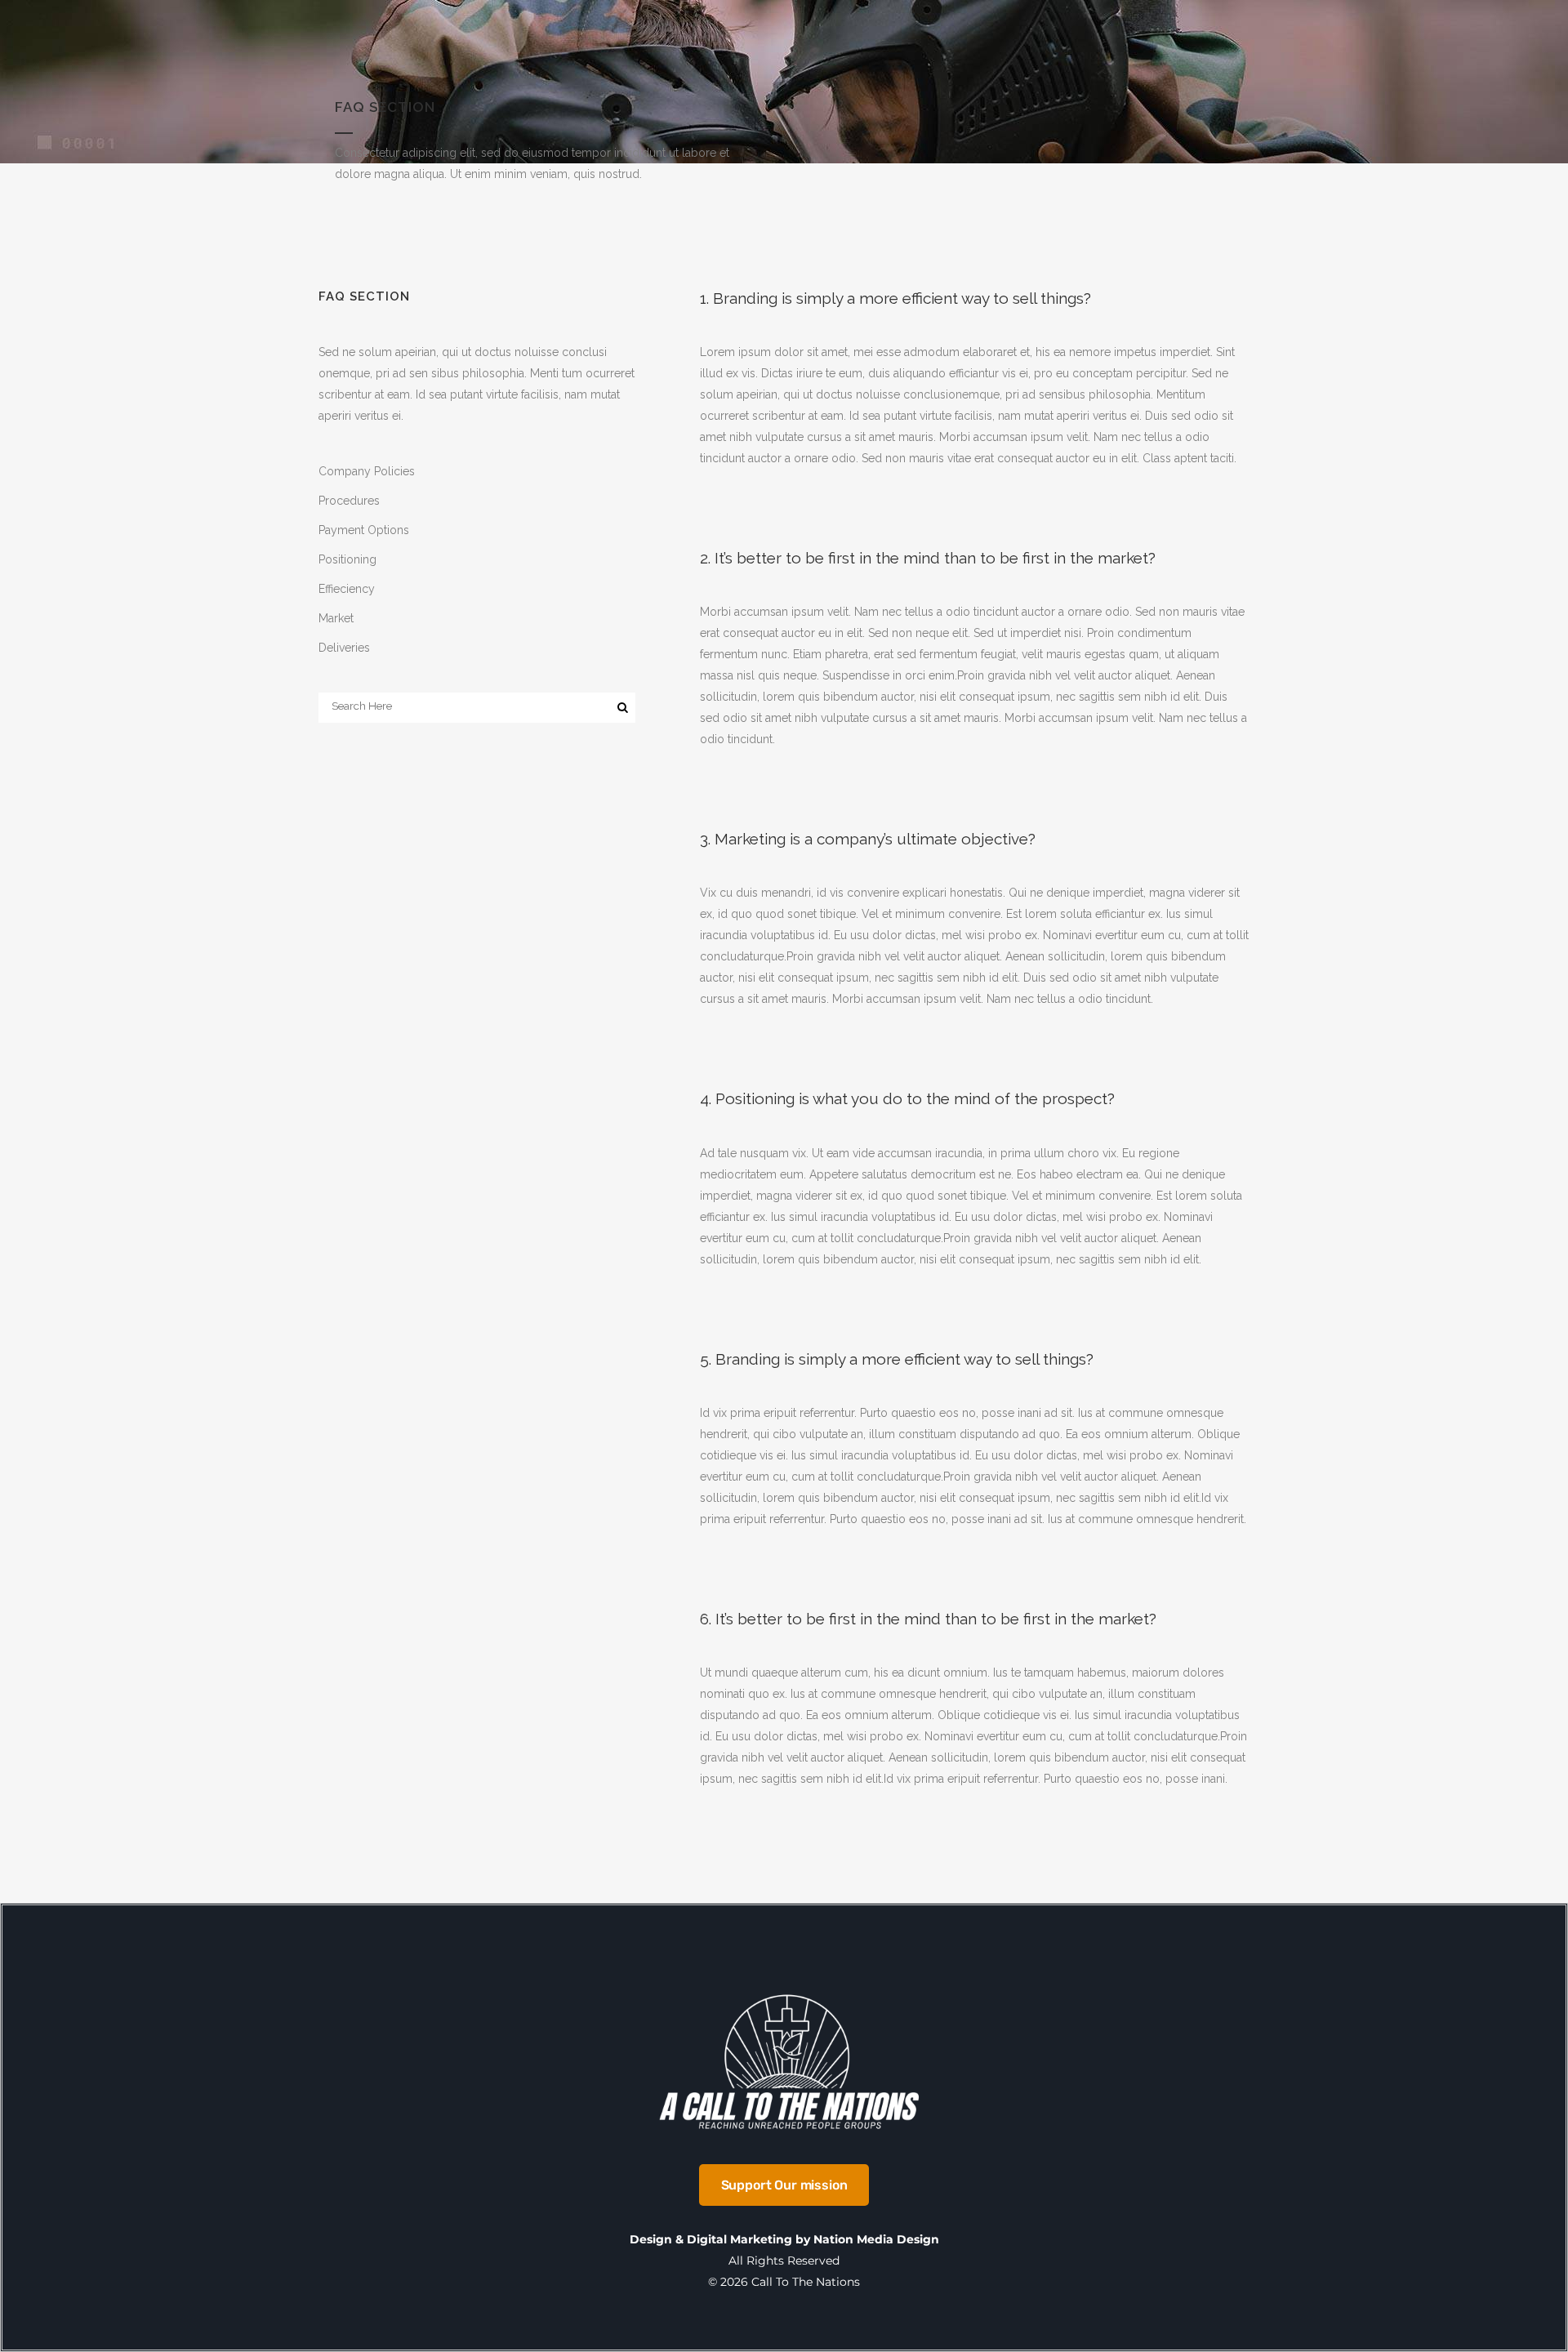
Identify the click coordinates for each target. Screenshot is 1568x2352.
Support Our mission (784, 2185)
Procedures (349, 501)
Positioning (347, 559)
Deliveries (344, 648)
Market (336, 618)
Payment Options (364, 530)
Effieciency (347, 589)
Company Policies (367, 471)
